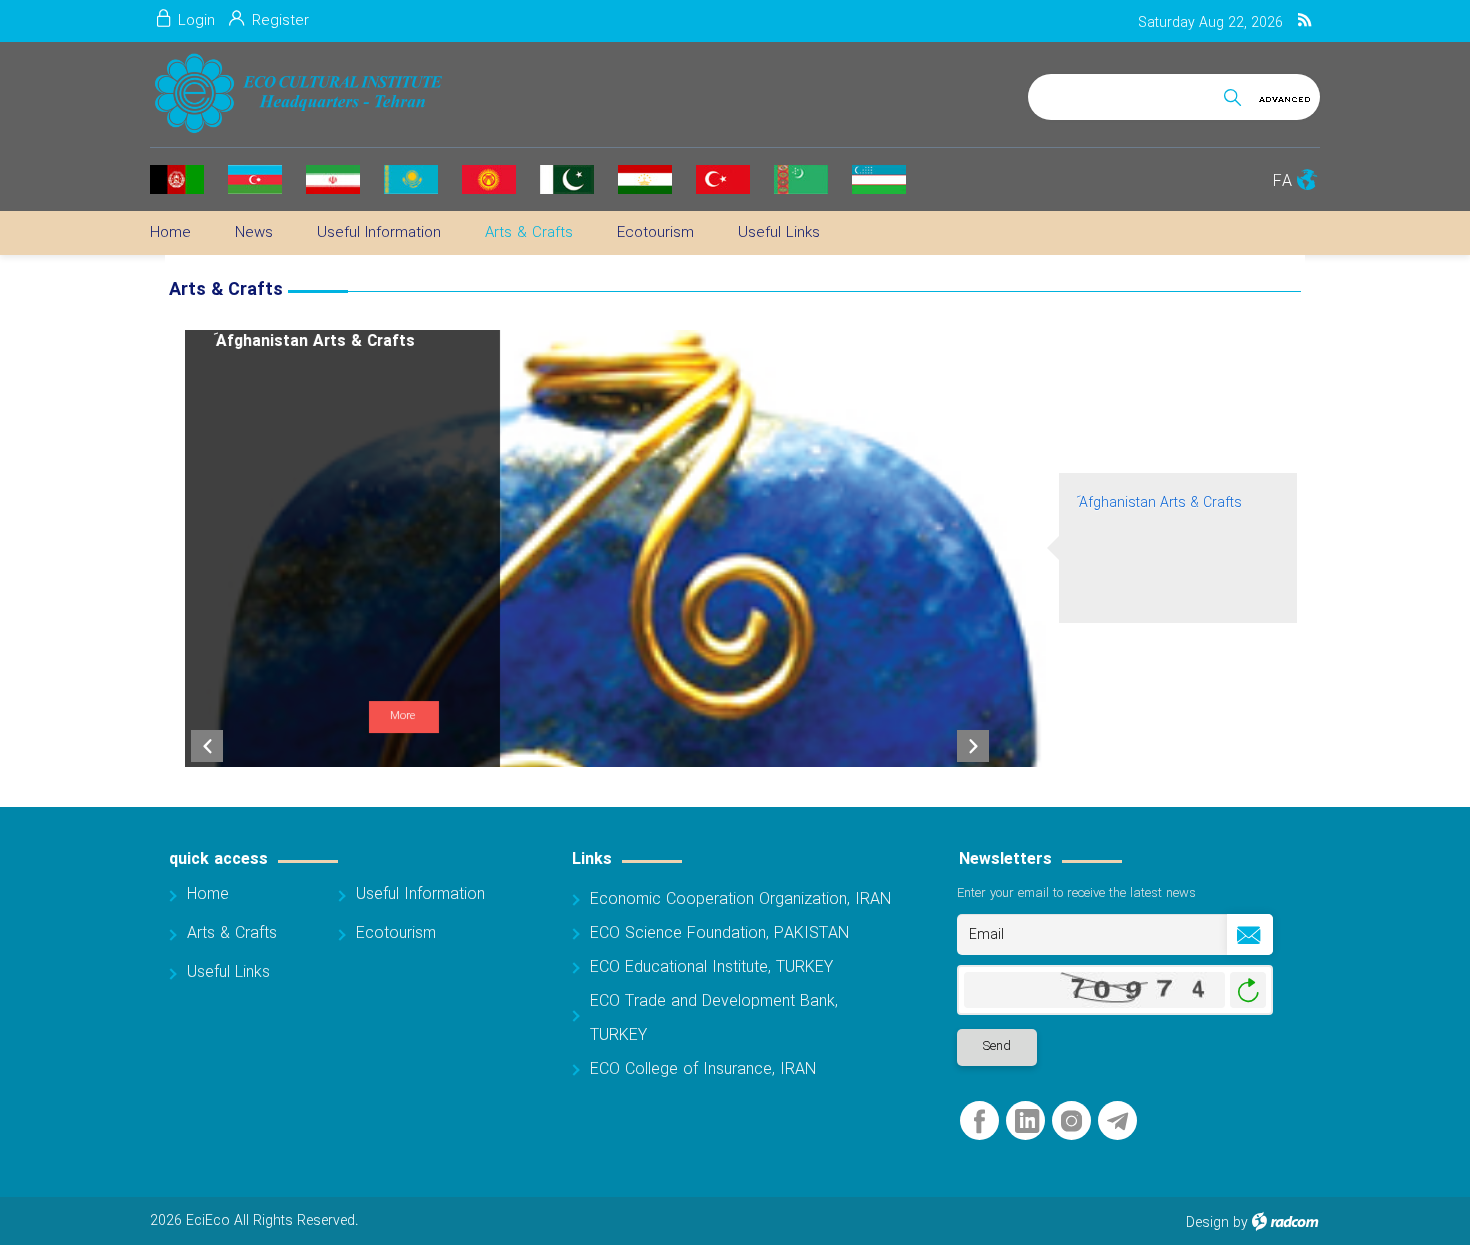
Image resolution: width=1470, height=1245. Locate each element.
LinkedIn (1027, 1121)
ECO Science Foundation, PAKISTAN (719, 933)
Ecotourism (396, 933)
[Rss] (1304, 21)
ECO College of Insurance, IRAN (703, 1069)
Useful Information (420, 894)
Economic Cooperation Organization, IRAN (740, 899)
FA (1282, 181)
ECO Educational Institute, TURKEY (711, 967)
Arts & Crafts (232, 933)
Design (1207, 1223)
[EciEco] (296, 94)
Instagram (1071, 1121)
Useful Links (228, 972)
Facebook (979, 1121)
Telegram (1117, 1121)
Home (208, 894)
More (402, 716)
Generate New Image (1248, 990)
